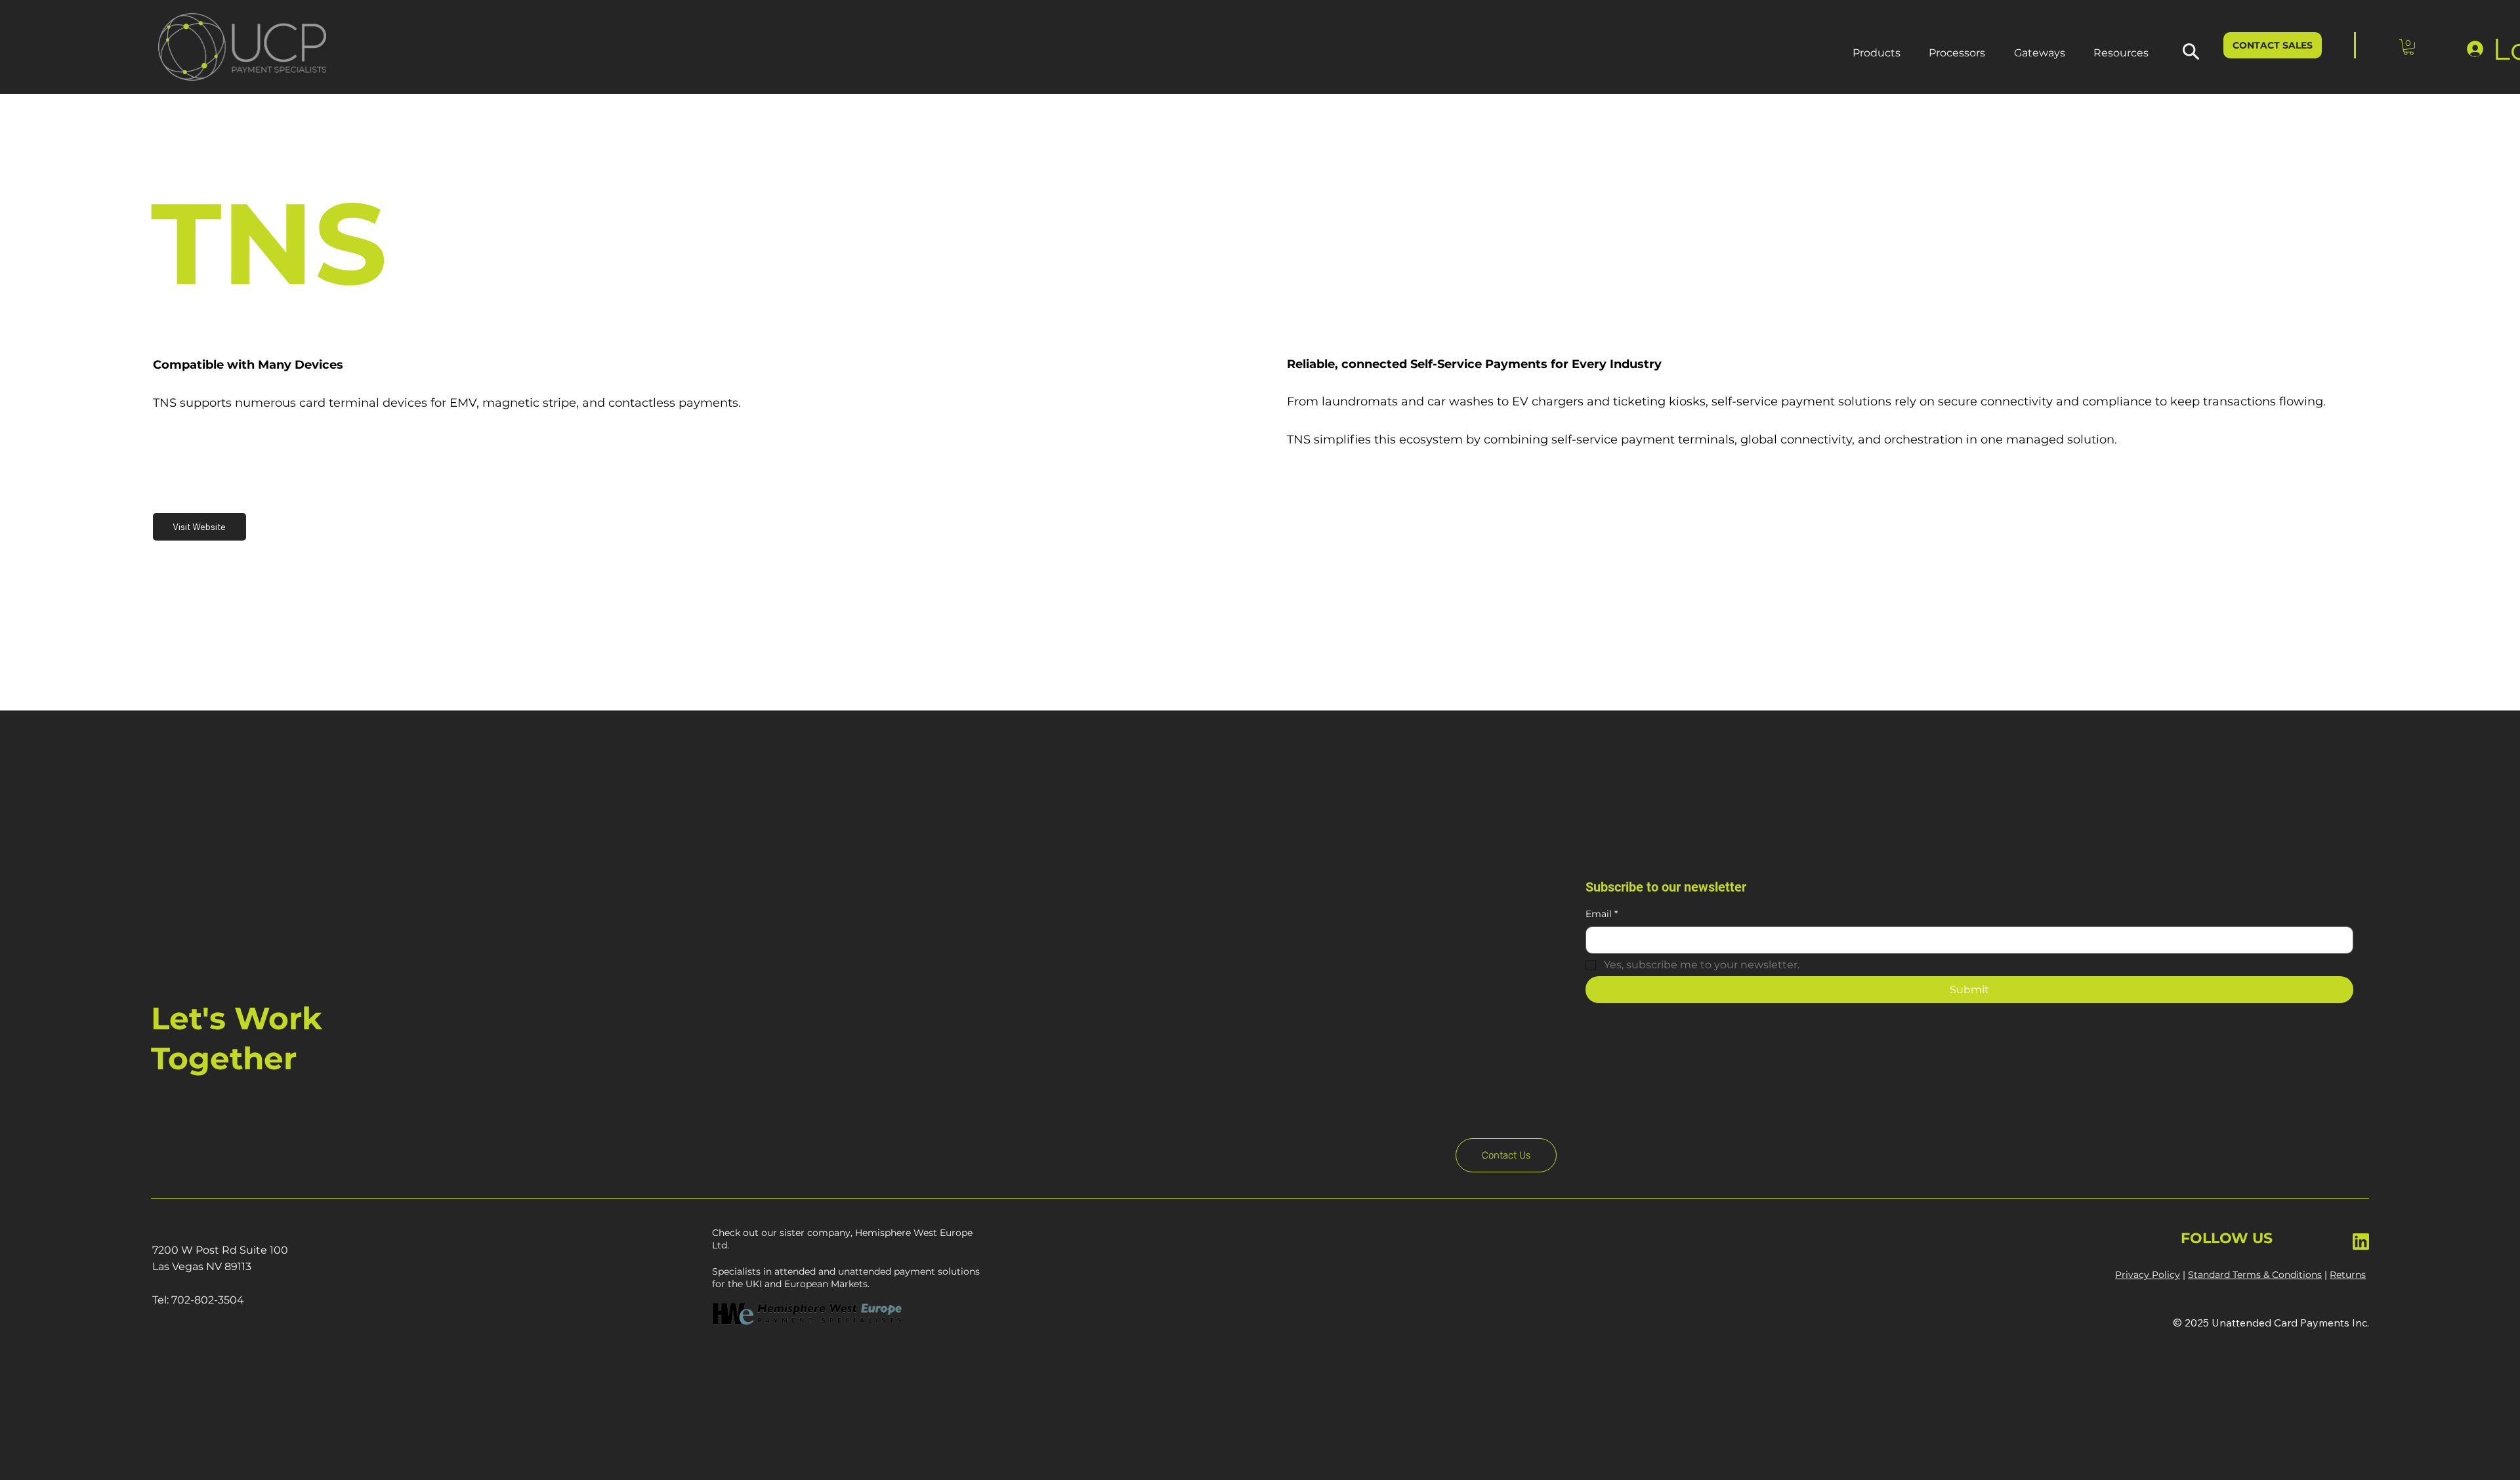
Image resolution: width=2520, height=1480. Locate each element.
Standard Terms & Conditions (2255, 1275)
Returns (2348, 1275)
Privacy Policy (2148, 1275)
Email (1602, 914)
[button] (1877, 53)
